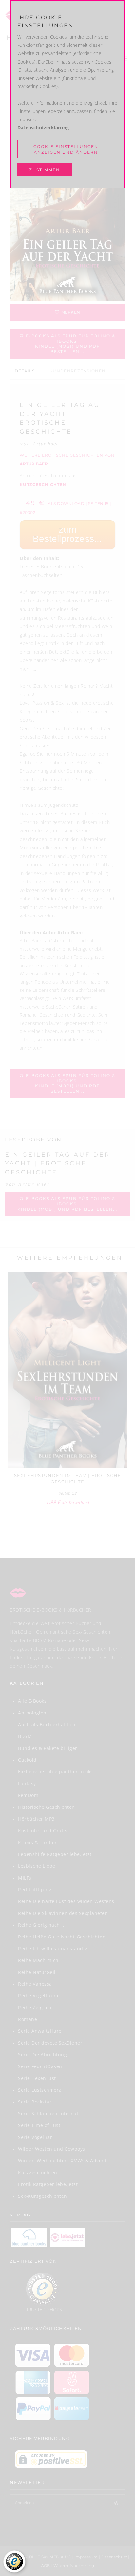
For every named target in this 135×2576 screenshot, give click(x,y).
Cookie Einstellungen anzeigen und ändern (66, 149)
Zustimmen (45, 170)
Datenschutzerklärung (43, 128)
